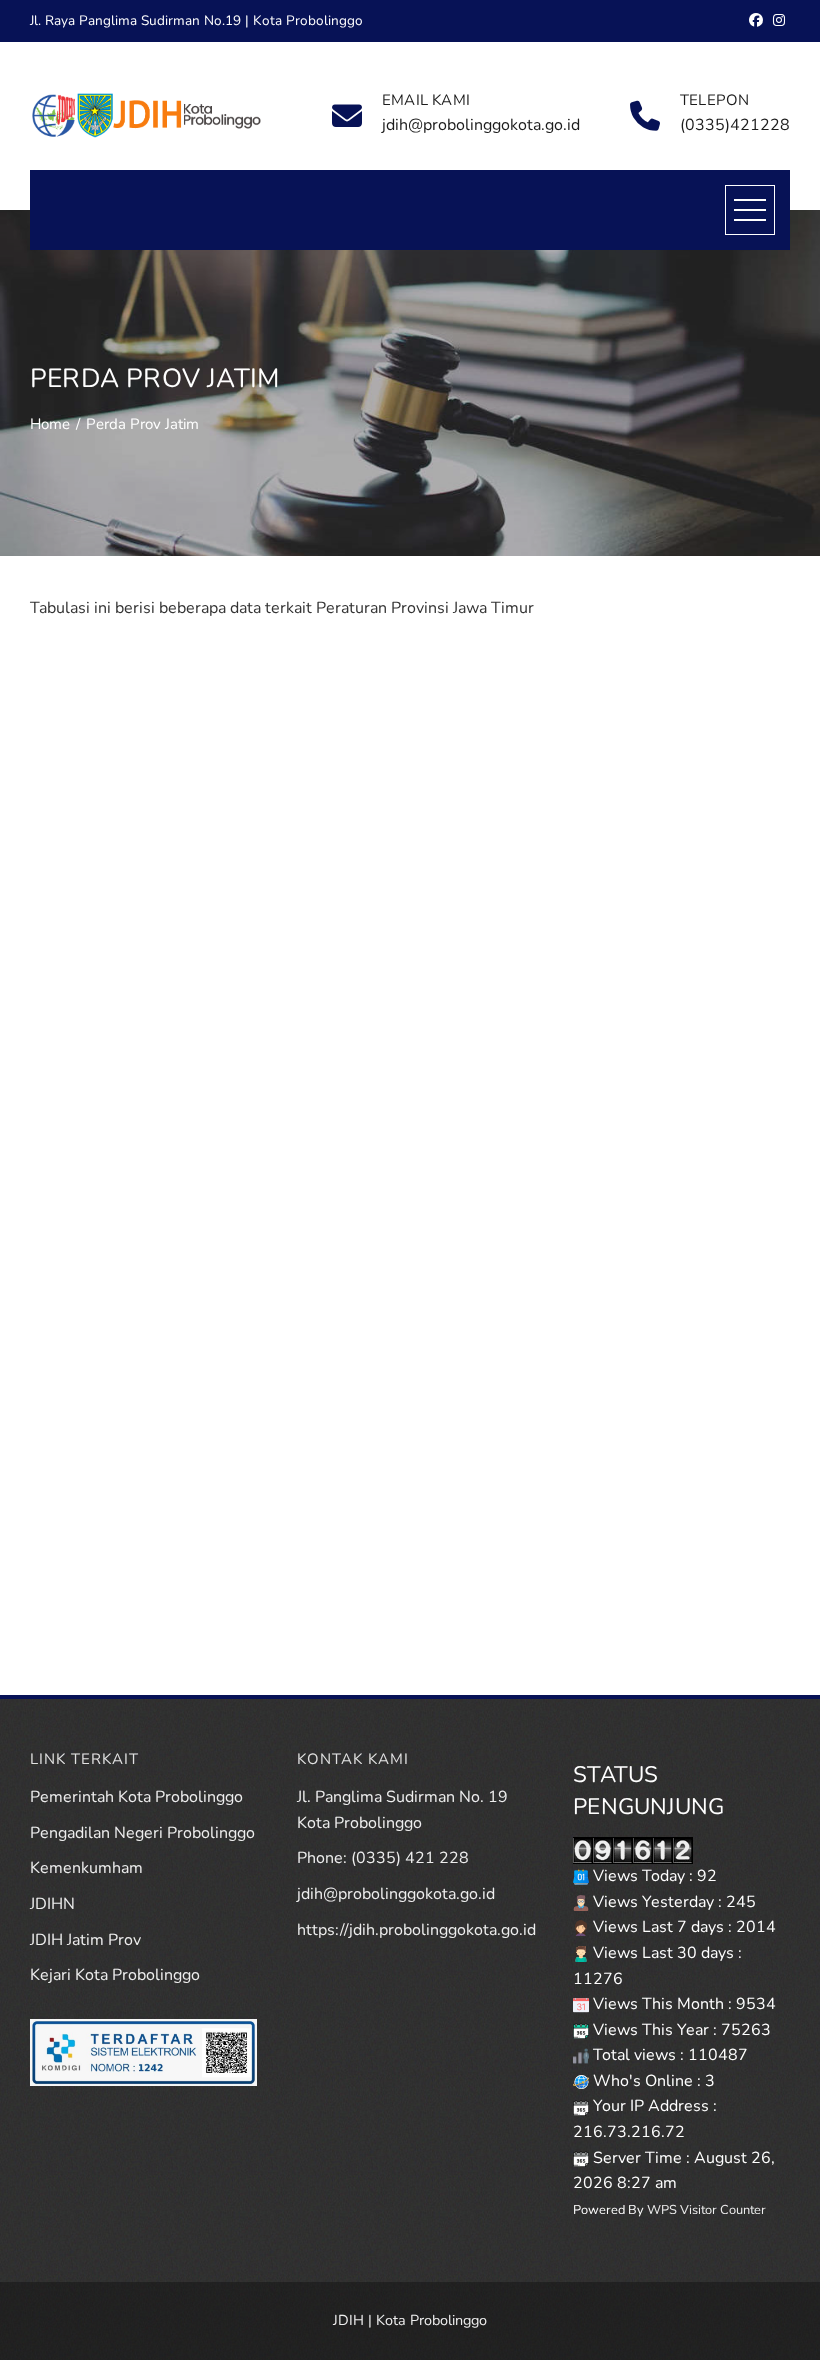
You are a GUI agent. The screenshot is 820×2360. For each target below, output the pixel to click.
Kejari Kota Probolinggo (115, 1975)
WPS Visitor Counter (706, 2210)
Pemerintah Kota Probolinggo (136, 1797)
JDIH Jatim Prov (85, 1940)
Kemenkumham (86, 1868)
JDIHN (52, 1904)
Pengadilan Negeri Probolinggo (142, 1833)
